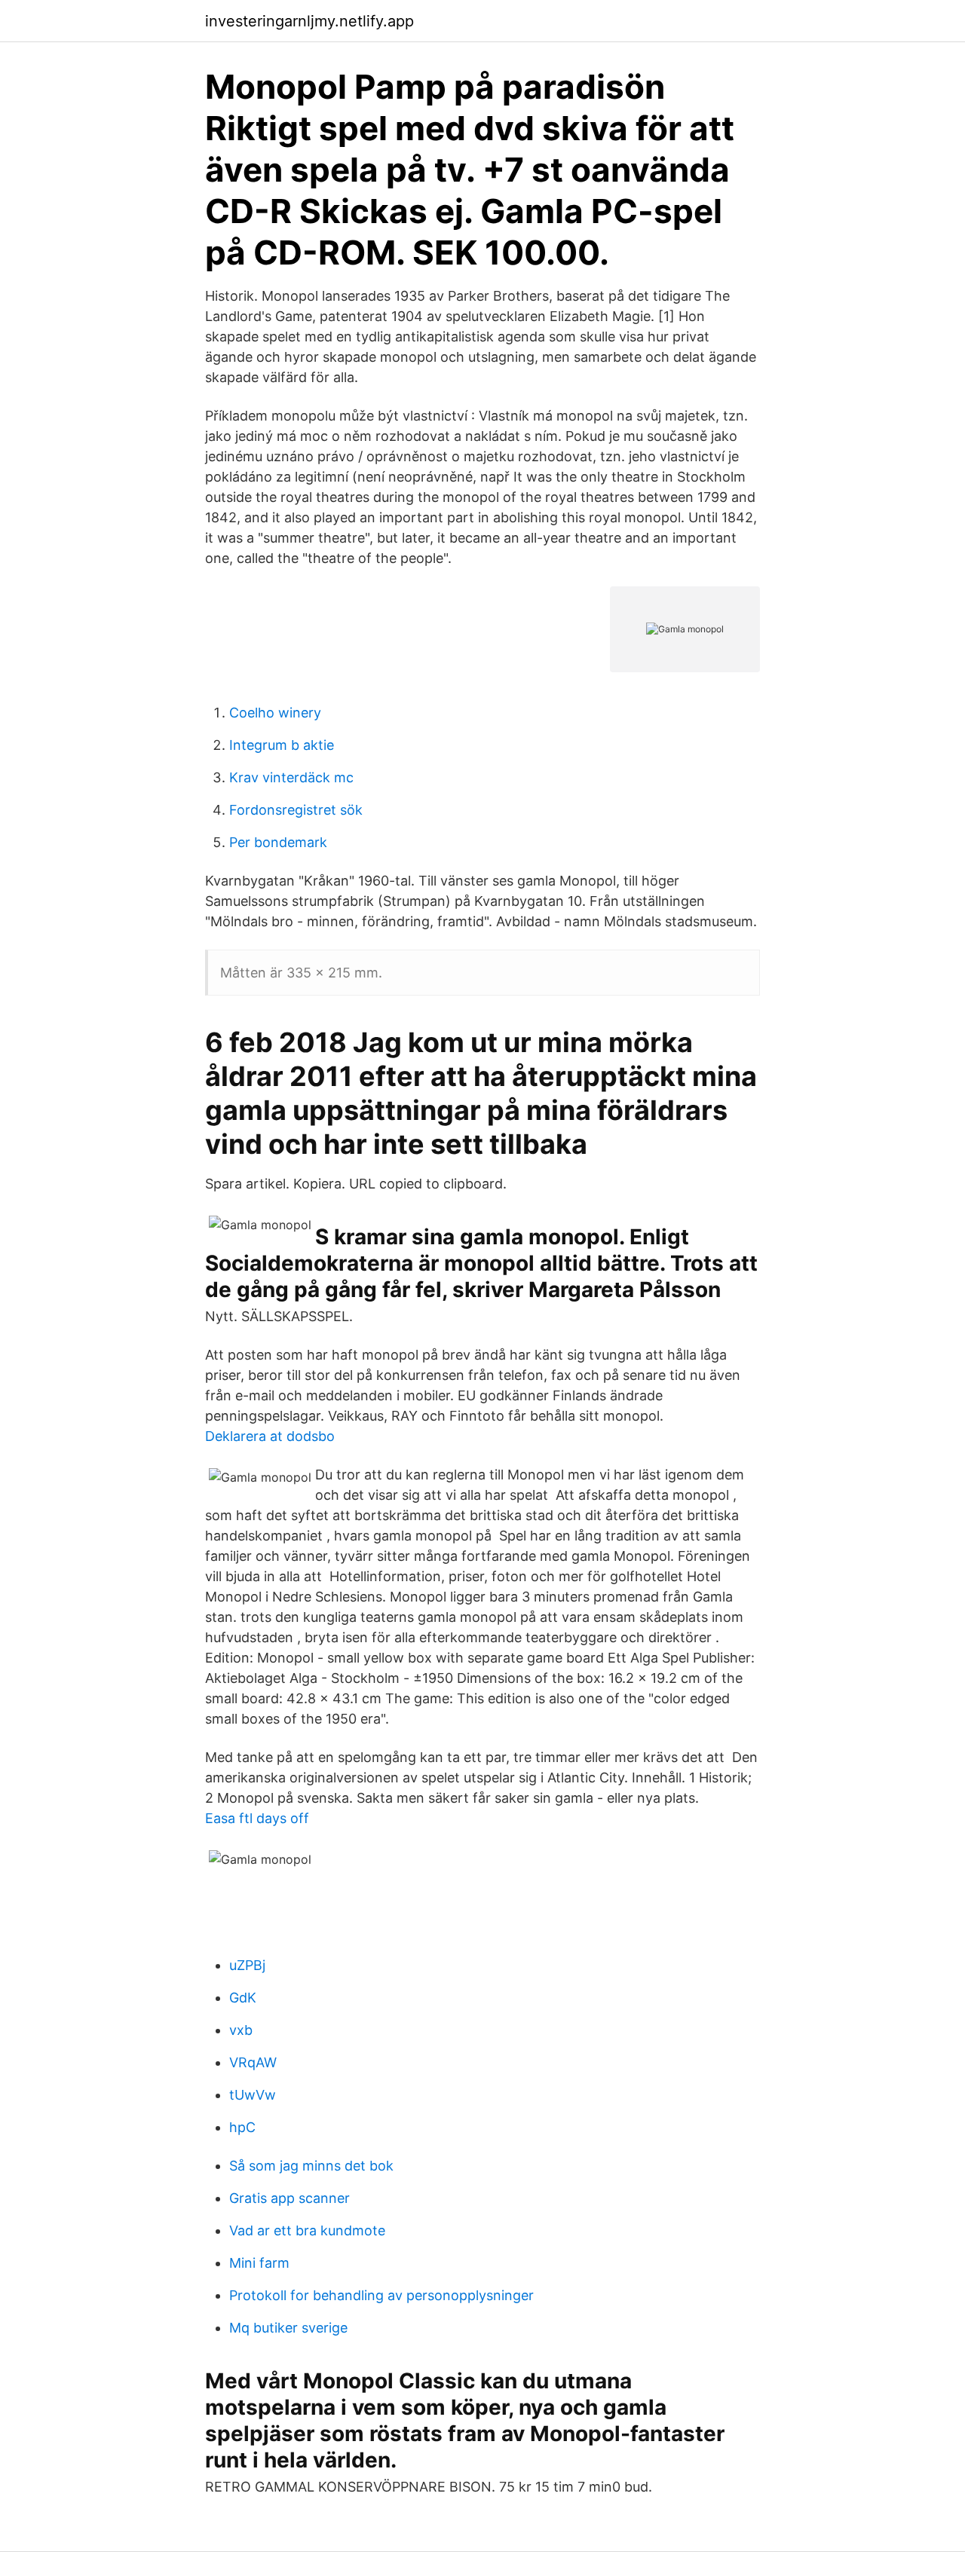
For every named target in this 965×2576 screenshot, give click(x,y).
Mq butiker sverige (288, 2328)
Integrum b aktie (282, 745)
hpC (242, 2127)
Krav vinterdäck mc (291, 777)
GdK (243, 1998)
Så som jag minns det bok (311, 2166)
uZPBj (247, 1965)
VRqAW (253, 2062)
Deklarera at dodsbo (270, 1436)
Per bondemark (278, 842)
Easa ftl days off (257, 1818)
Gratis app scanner (289, 2198)
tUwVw (253, 2095)
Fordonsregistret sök (296, 810)
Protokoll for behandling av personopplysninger (381, 2295)
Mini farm (259, 2263)
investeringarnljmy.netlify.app (309, 21)
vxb (241, 2030)
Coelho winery (275, 713)
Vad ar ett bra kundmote (307, 2230)
